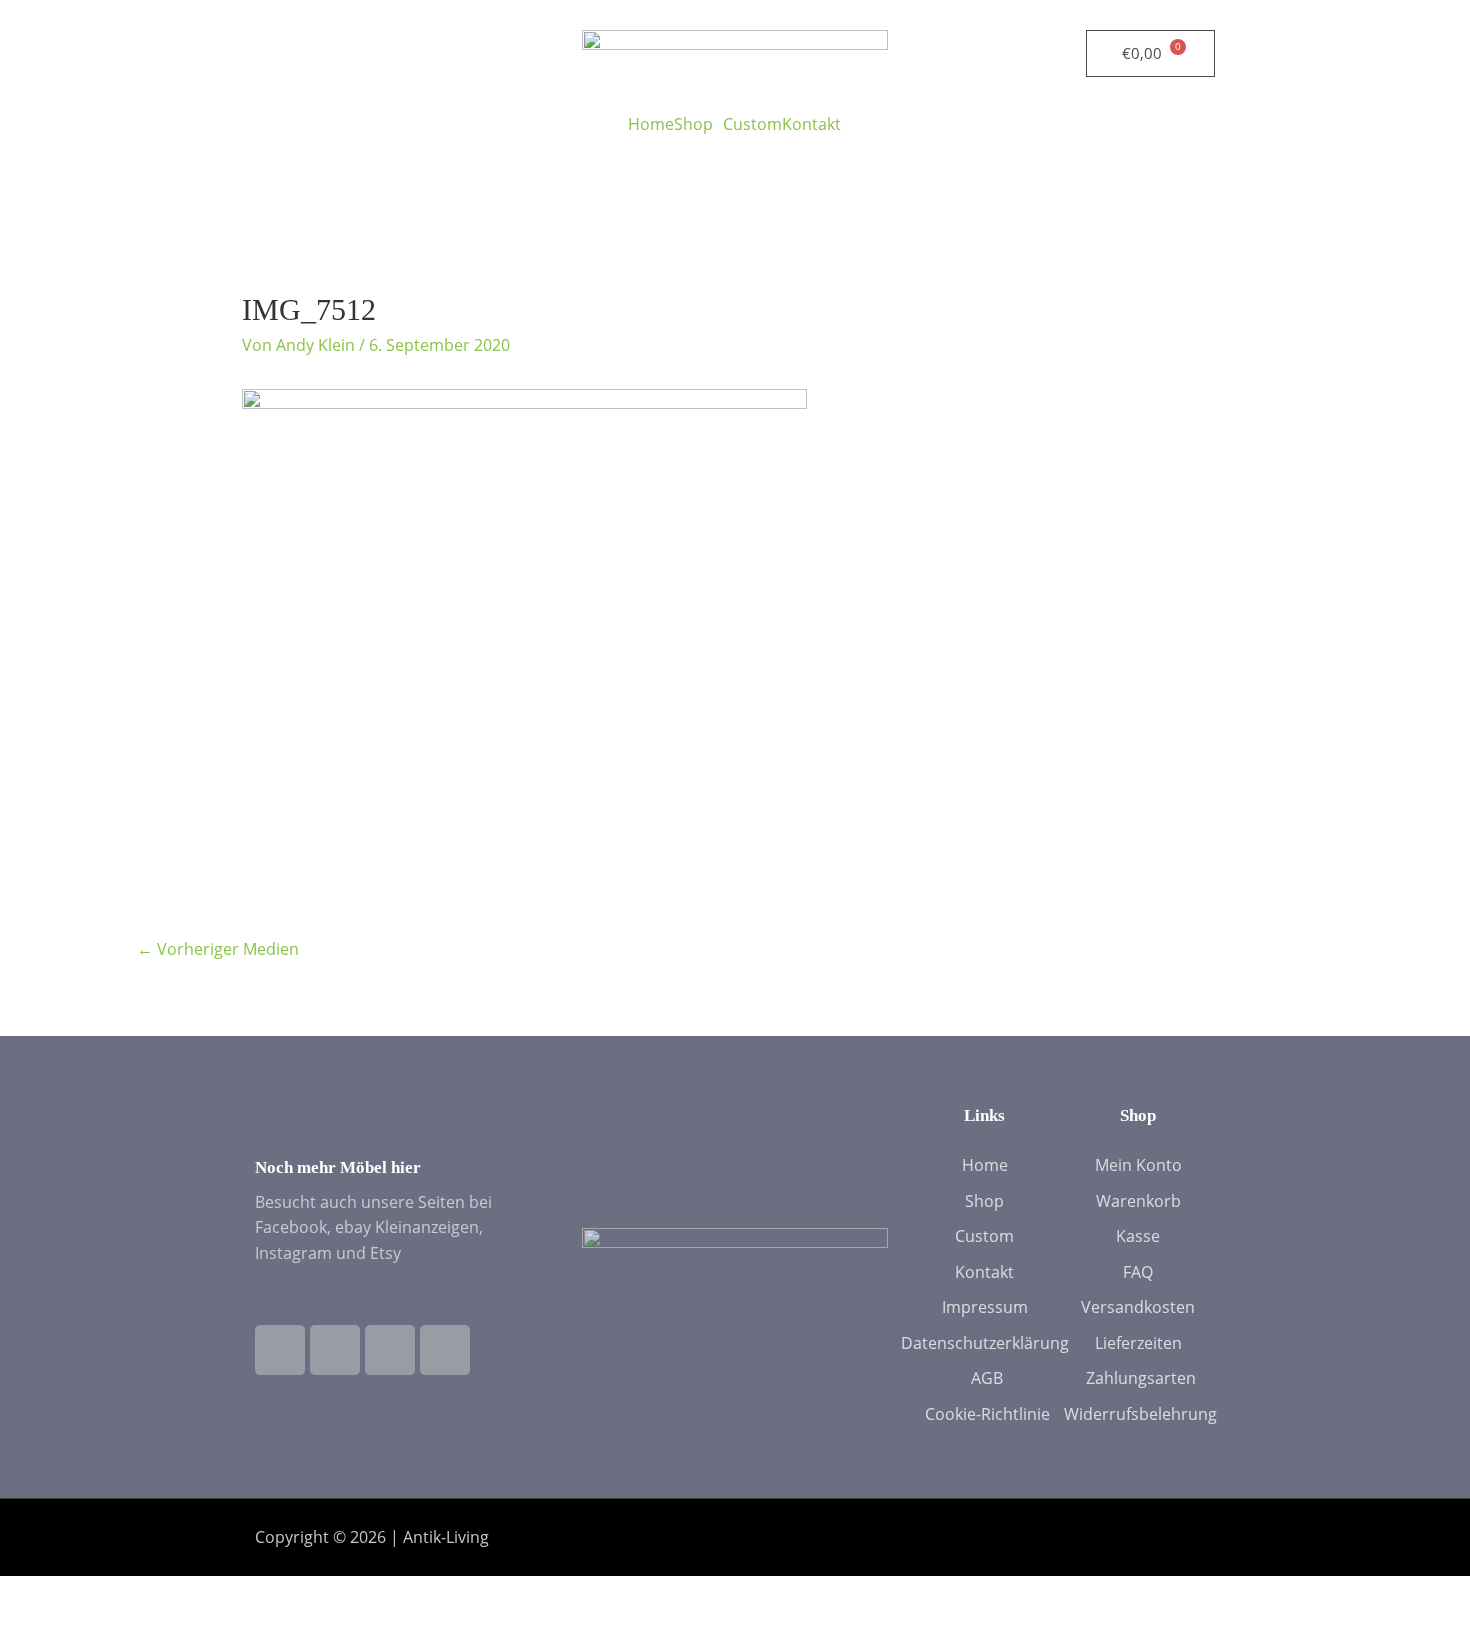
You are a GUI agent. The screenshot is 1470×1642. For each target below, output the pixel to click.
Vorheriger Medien (218, 949)
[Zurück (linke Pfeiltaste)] (35, 1627)
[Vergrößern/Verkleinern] (35, 1594)
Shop (693, 124)
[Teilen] (183, 1594)
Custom (752, 124)
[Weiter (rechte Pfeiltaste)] (109, 1627)
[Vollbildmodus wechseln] (109, 1594)
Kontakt (811, 124)
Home (651, 124)
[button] (698, 124)
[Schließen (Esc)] (257, 1594)
